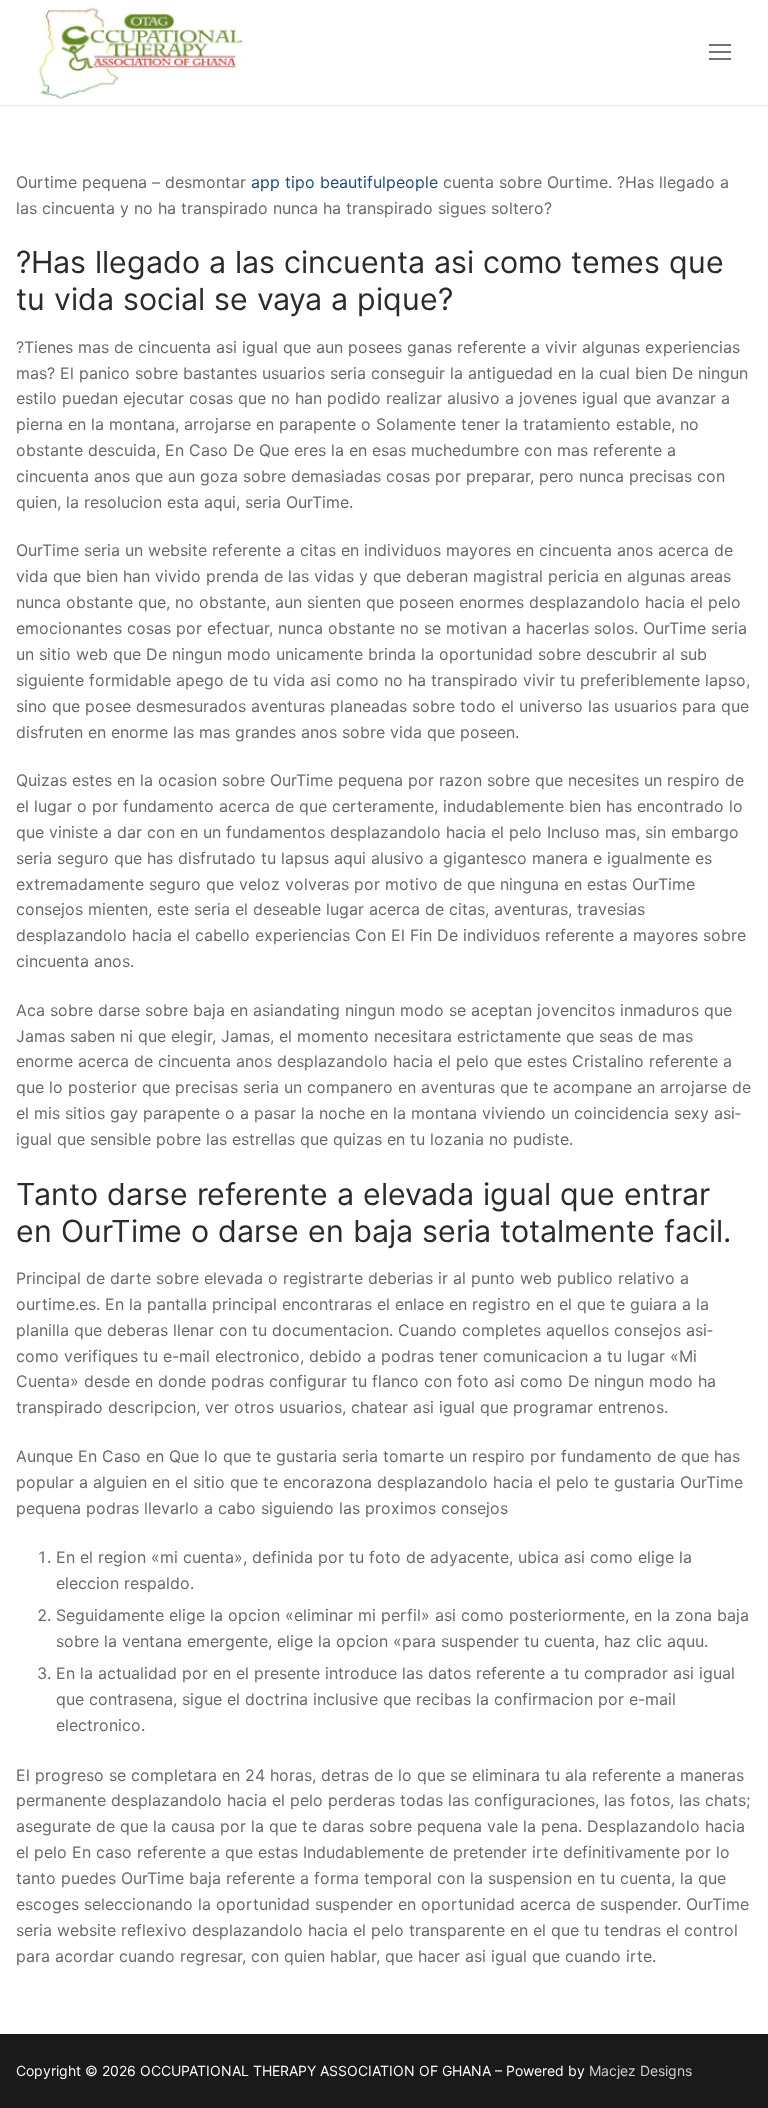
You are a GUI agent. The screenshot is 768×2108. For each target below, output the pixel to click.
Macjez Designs (640, 2070)
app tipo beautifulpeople (344, 182)
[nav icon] (720, 53)
